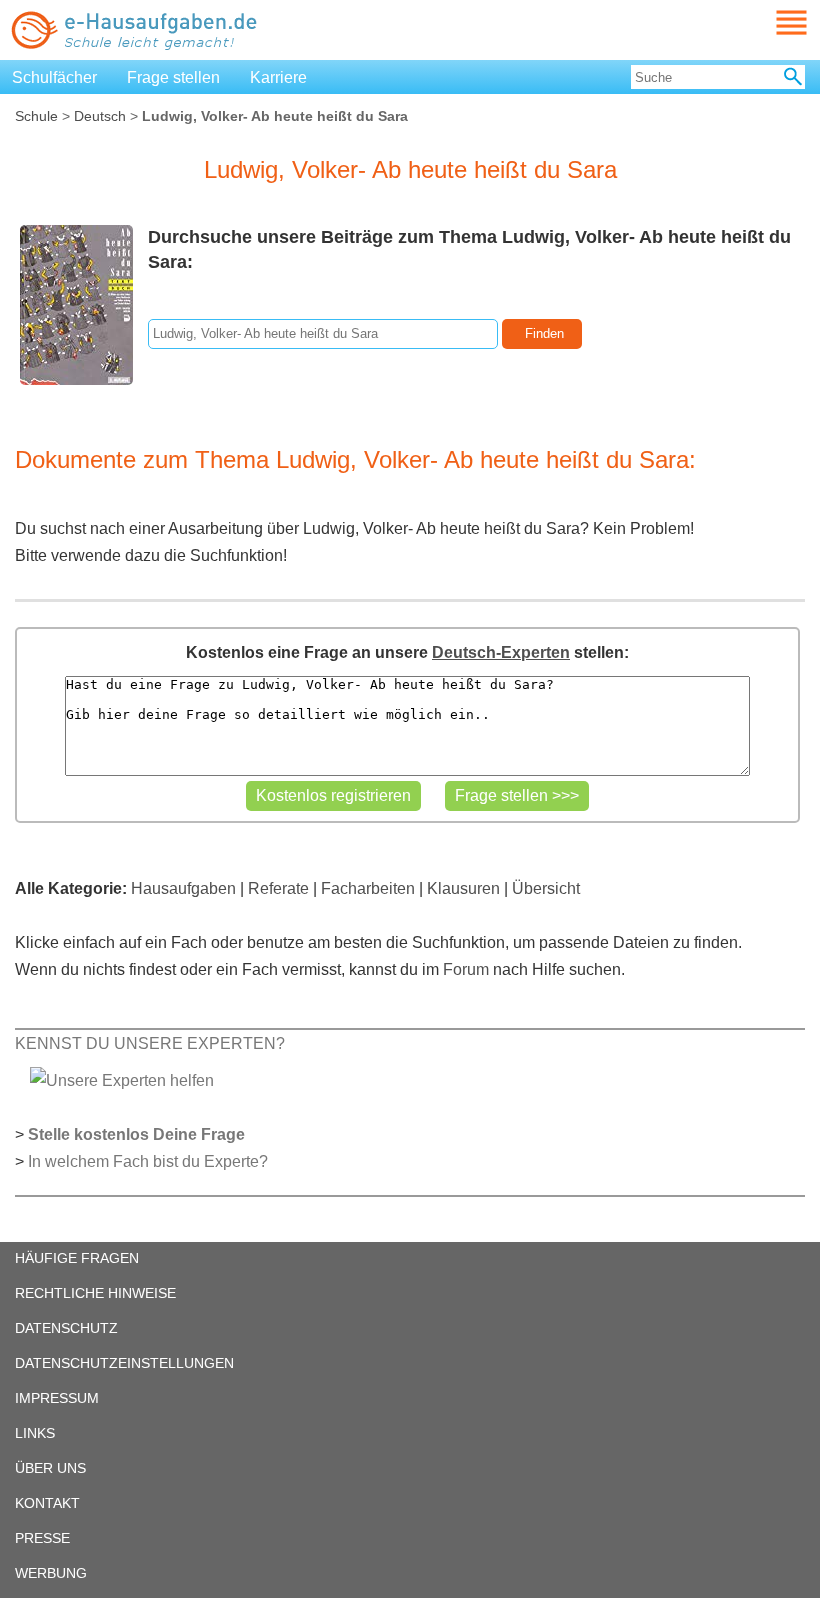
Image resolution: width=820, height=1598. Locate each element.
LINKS (35, 1433)
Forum (466, 969)
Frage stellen (173, 77)
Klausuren (463, 888)
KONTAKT (47, 1503)
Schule (36, 116)
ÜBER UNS (50, 1468)
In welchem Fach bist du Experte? (148, 1161)
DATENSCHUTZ (66, 1328)
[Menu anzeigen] (768, 22)
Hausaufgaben (183, 888)
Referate (278, 888)
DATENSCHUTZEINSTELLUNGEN (124, 1363)
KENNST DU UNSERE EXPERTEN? (150, 1043)
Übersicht (546, 888)
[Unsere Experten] (122, 1079)
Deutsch (100, 116)
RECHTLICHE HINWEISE (95, 1293)
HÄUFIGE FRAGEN (77, 1258)
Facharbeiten (368, 888)
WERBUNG (51, 1573)
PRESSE (42, 1538)
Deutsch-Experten (501, 652)
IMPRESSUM (57, 1398)
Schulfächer (54, 77)
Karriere (278, 77)
